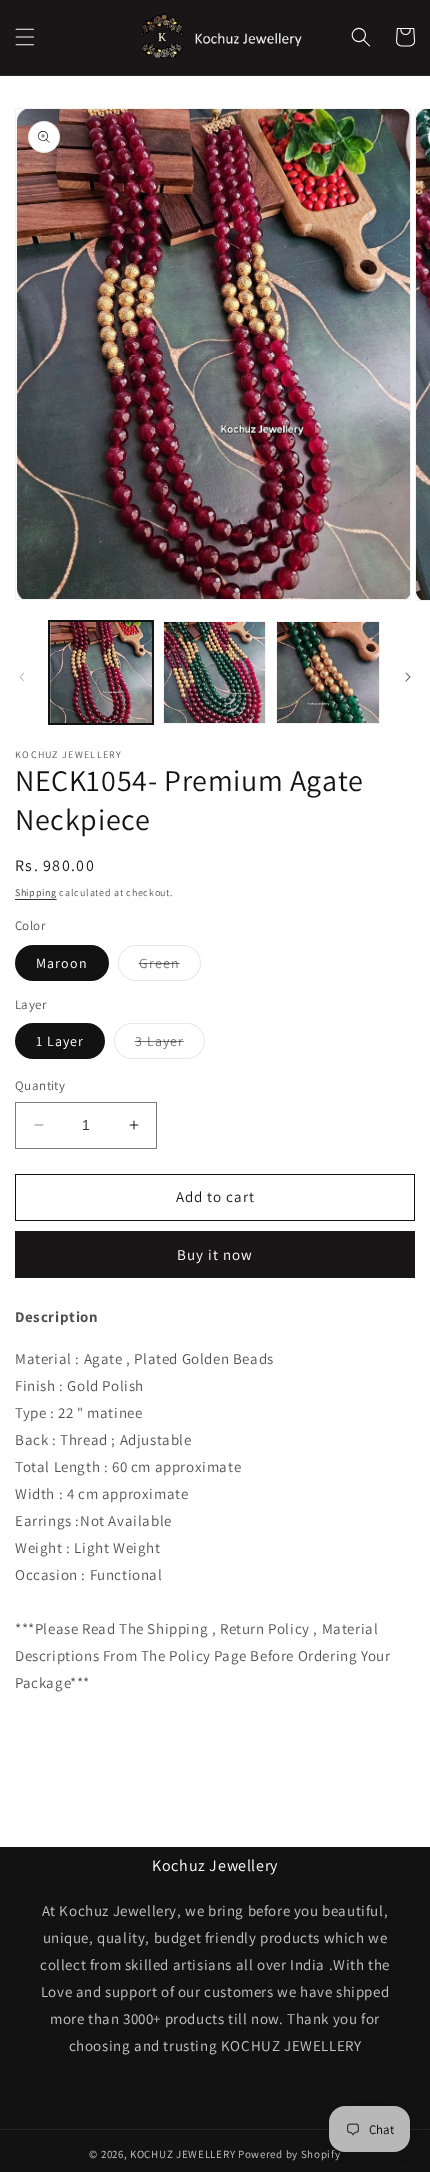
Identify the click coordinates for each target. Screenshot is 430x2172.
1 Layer (60, 1041)
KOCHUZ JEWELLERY (182, 2154)
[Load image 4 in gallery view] (328, 673)
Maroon (62, 963)
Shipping (36, 892)
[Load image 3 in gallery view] (215, 673)
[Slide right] (408, 677)
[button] (25, 37)
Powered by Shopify (289, 2154)
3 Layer (170, 1045)
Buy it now (215, 1254)
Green (170, 967)
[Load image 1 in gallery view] (101, 673)
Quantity (40, 1085)
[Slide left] (22, 677)
